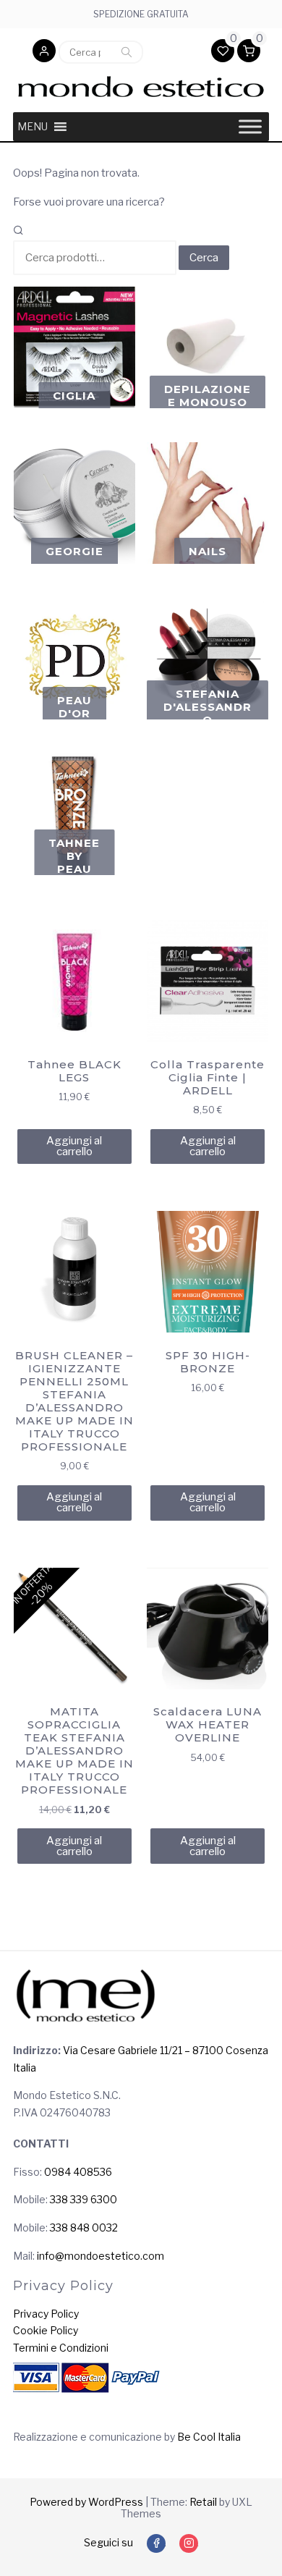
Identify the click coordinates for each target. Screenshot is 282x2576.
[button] (44, 52)
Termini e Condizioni (61, 2348)
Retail (203, 2502)
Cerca (127, 52)
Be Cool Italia (209, 2437)
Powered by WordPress (86, 2502)
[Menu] (250, 126)
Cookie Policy (46, 2330)
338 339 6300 (84, 2199)
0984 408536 (78, 2172)
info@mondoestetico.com (101, 2256)
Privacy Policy (46, 2314)
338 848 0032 (84, 2227)
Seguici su (108, 2542)
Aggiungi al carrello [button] (74, 1146)
